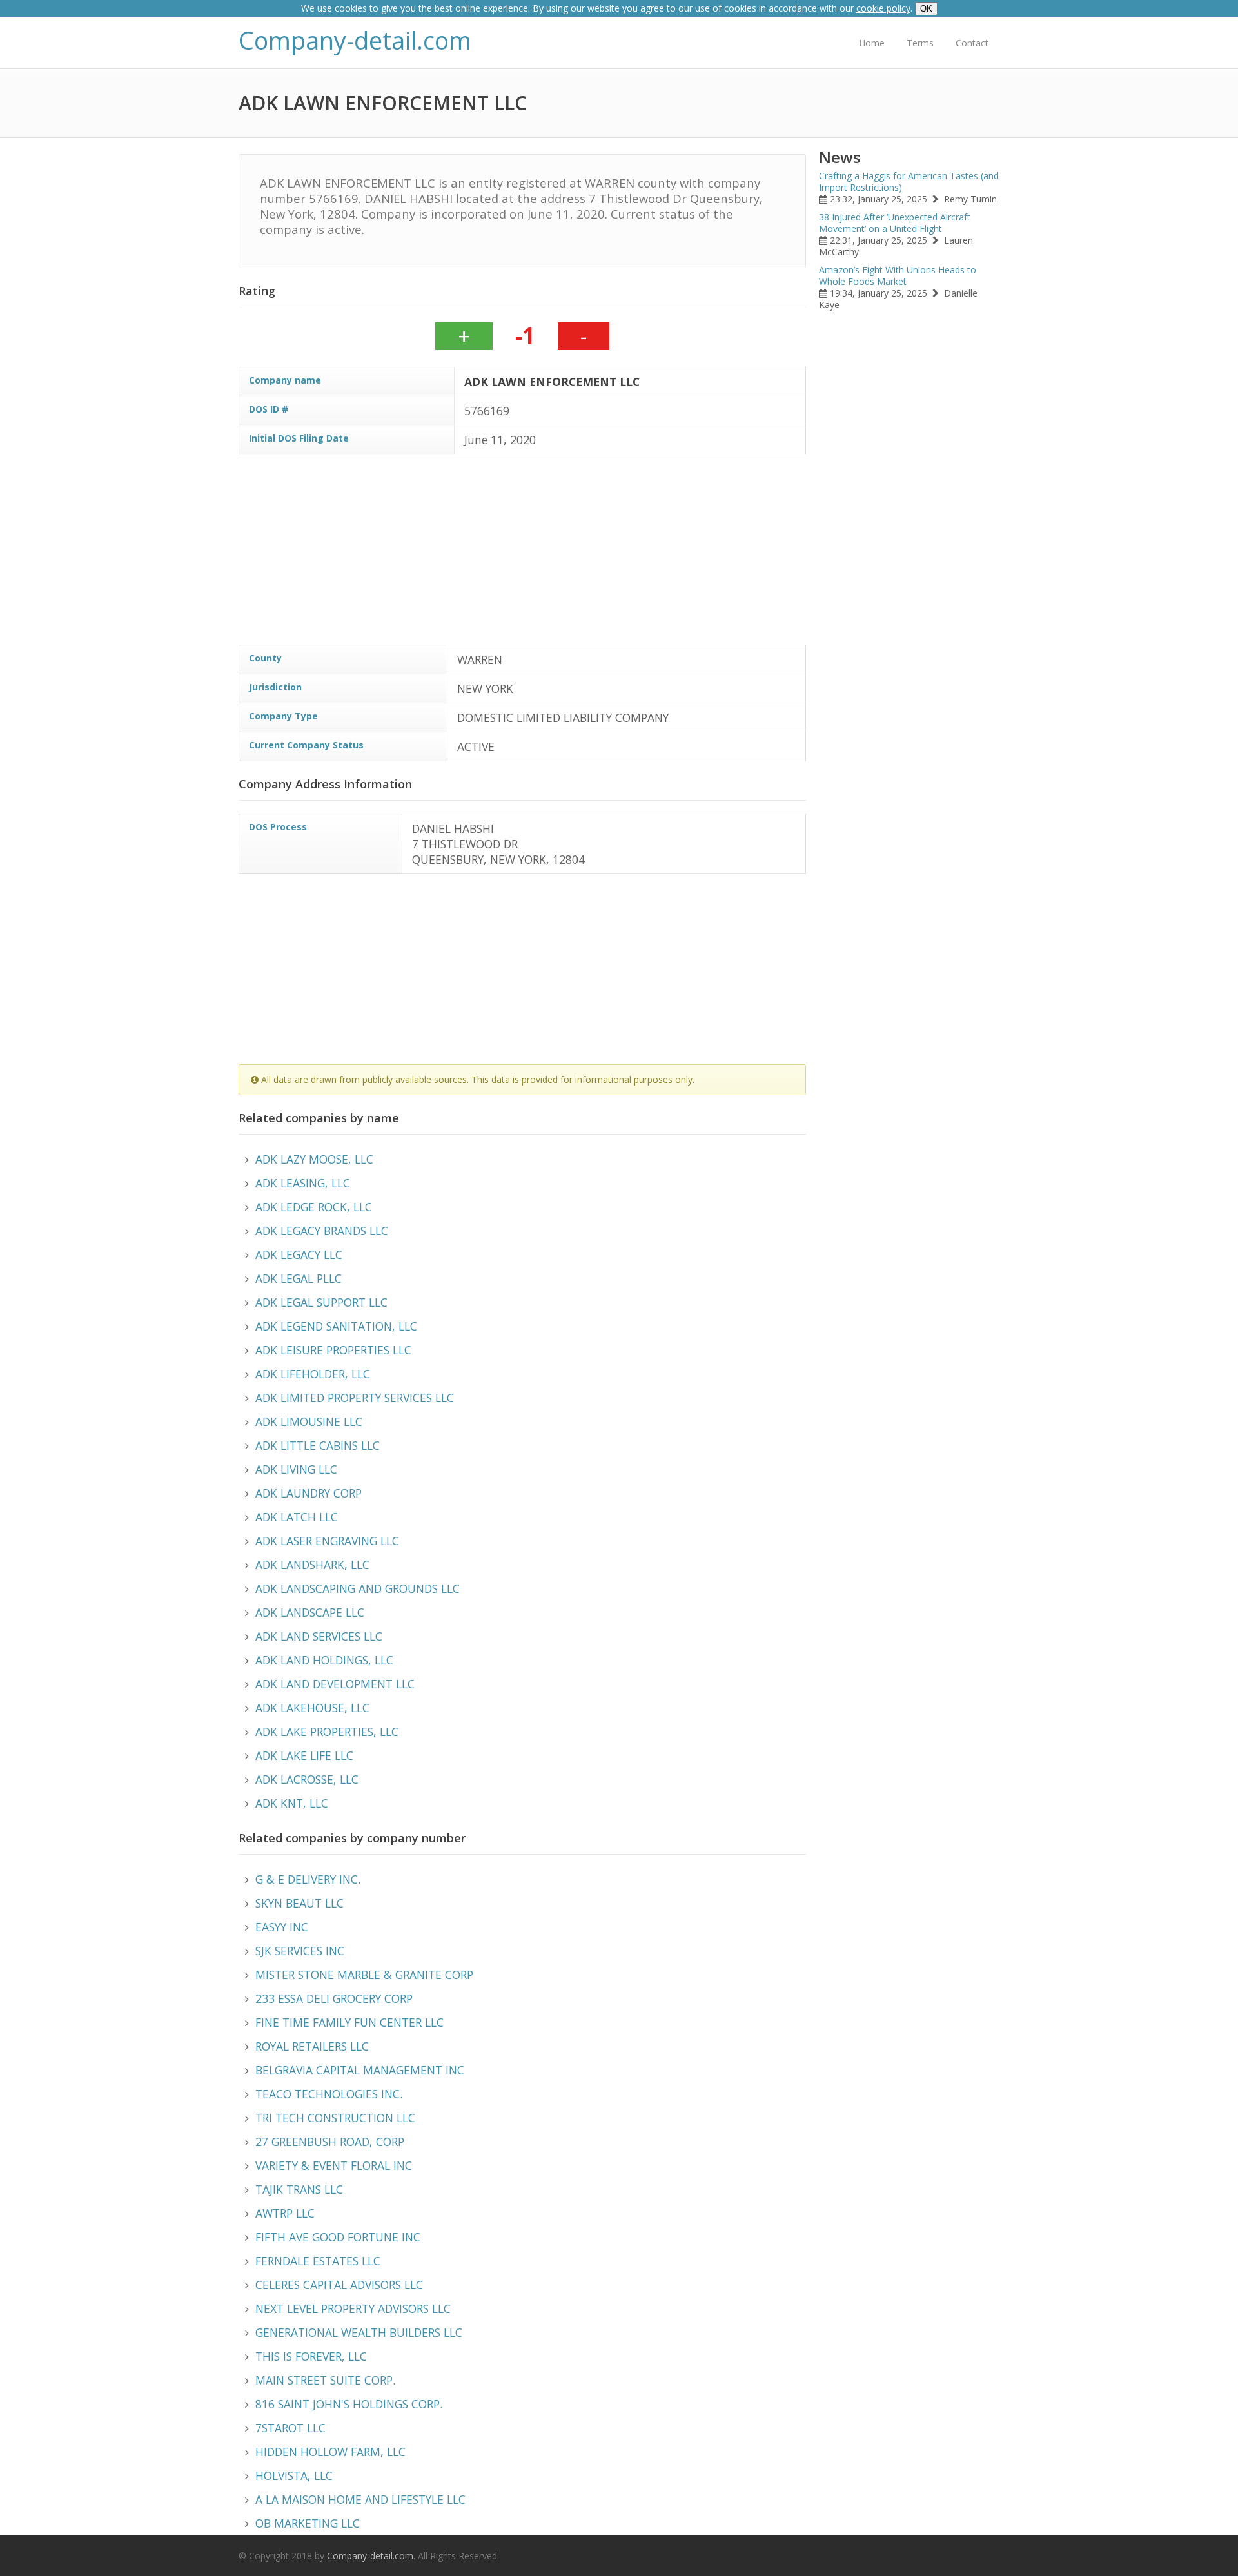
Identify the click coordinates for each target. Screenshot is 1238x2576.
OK (926, 9)
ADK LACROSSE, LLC (307, 1779)
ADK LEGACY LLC (299, 1254)
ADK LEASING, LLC (303, 1183)
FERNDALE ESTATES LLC (318, 2261)
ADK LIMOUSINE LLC (309, 1421)
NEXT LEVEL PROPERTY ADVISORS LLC (353, 2308)
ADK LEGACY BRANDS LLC (322, 1231)
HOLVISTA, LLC (294, 2475)
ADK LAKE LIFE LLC (304, 1755)
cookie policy (883, 8)
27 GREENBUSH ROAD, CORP (330, 2142)
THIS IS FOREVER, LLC (311, 2356)
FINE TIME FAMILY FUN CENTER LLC (349, 2022)
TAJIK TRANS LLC (299, 2189)
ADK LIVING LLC (296, 1469)
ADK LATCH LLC (297, 1517)
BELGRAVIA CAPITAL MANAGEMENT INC (360, 2070)
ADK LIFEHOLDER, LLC (313, 1374)
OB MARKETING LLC (308, 2523)
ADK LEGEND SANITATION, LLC (336, 1326)
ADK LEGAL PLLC (299, 1278)
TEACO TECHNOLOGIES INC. (329, 2094)
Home (872, 43)
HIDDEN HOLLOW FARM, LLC (330, 2452)
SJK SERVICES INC (300, 1951)
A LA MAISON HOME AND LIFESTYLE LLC (360, 2499)
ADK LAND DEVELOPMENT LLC (335, 1684)
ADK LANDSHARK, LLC (312, 1565)
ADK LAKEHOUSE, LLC (312, 1708)
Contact (972, 43)
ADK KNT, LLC (292, 1803)
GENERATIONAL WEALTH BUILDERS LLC (359, 2332)
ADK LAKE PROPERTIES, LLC (327, 1732)
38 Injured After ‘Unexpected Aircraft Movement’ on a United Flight (895, 223)
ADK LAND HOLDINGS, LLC (324, 1660)
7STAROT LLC (290, 2428)
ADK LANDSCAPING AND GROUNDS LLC (358, 1588)
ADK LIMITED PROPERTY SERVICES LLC (355, 1398)
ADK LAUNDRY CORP (309, 1493)
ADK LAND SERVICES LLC (319, 1636)
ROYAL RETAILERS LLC (312, 2046)
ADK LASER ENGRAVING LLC (327, 1541)
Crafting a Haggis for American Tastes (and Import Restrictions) (909, 181)
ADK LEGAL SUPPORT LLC (321, 1302)
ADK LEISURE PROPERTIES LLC (333, 1350)
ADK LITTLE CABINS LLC (318, 1445)
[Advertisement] (625, 554)
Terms (920, 43)
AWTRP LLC (285, 2213)
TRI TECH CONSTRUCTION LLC (335, 2118)
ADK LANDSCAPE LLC (310, 1612)
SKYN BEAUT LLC (300, 1903)
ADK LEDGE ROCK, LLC (314, 1207)
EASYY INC (282, 1927)
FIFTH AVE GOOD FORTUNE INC (338, 2237)
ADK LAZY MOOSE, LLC (314, 1159)
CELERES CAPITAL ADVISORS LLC (339, 2285)
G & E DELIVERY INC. (308, 1879)
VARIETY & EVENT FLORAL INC (334, 2165)
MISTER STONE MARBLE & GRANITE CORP (364, 1975)
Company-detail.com (355, 40)
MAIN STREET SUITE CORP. (325, 2380)
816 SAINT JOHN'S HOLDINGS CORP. (349, 2404)
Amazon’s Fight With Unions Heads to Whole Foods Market (898, 276)
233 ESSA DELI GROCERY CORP (334, 1998)
